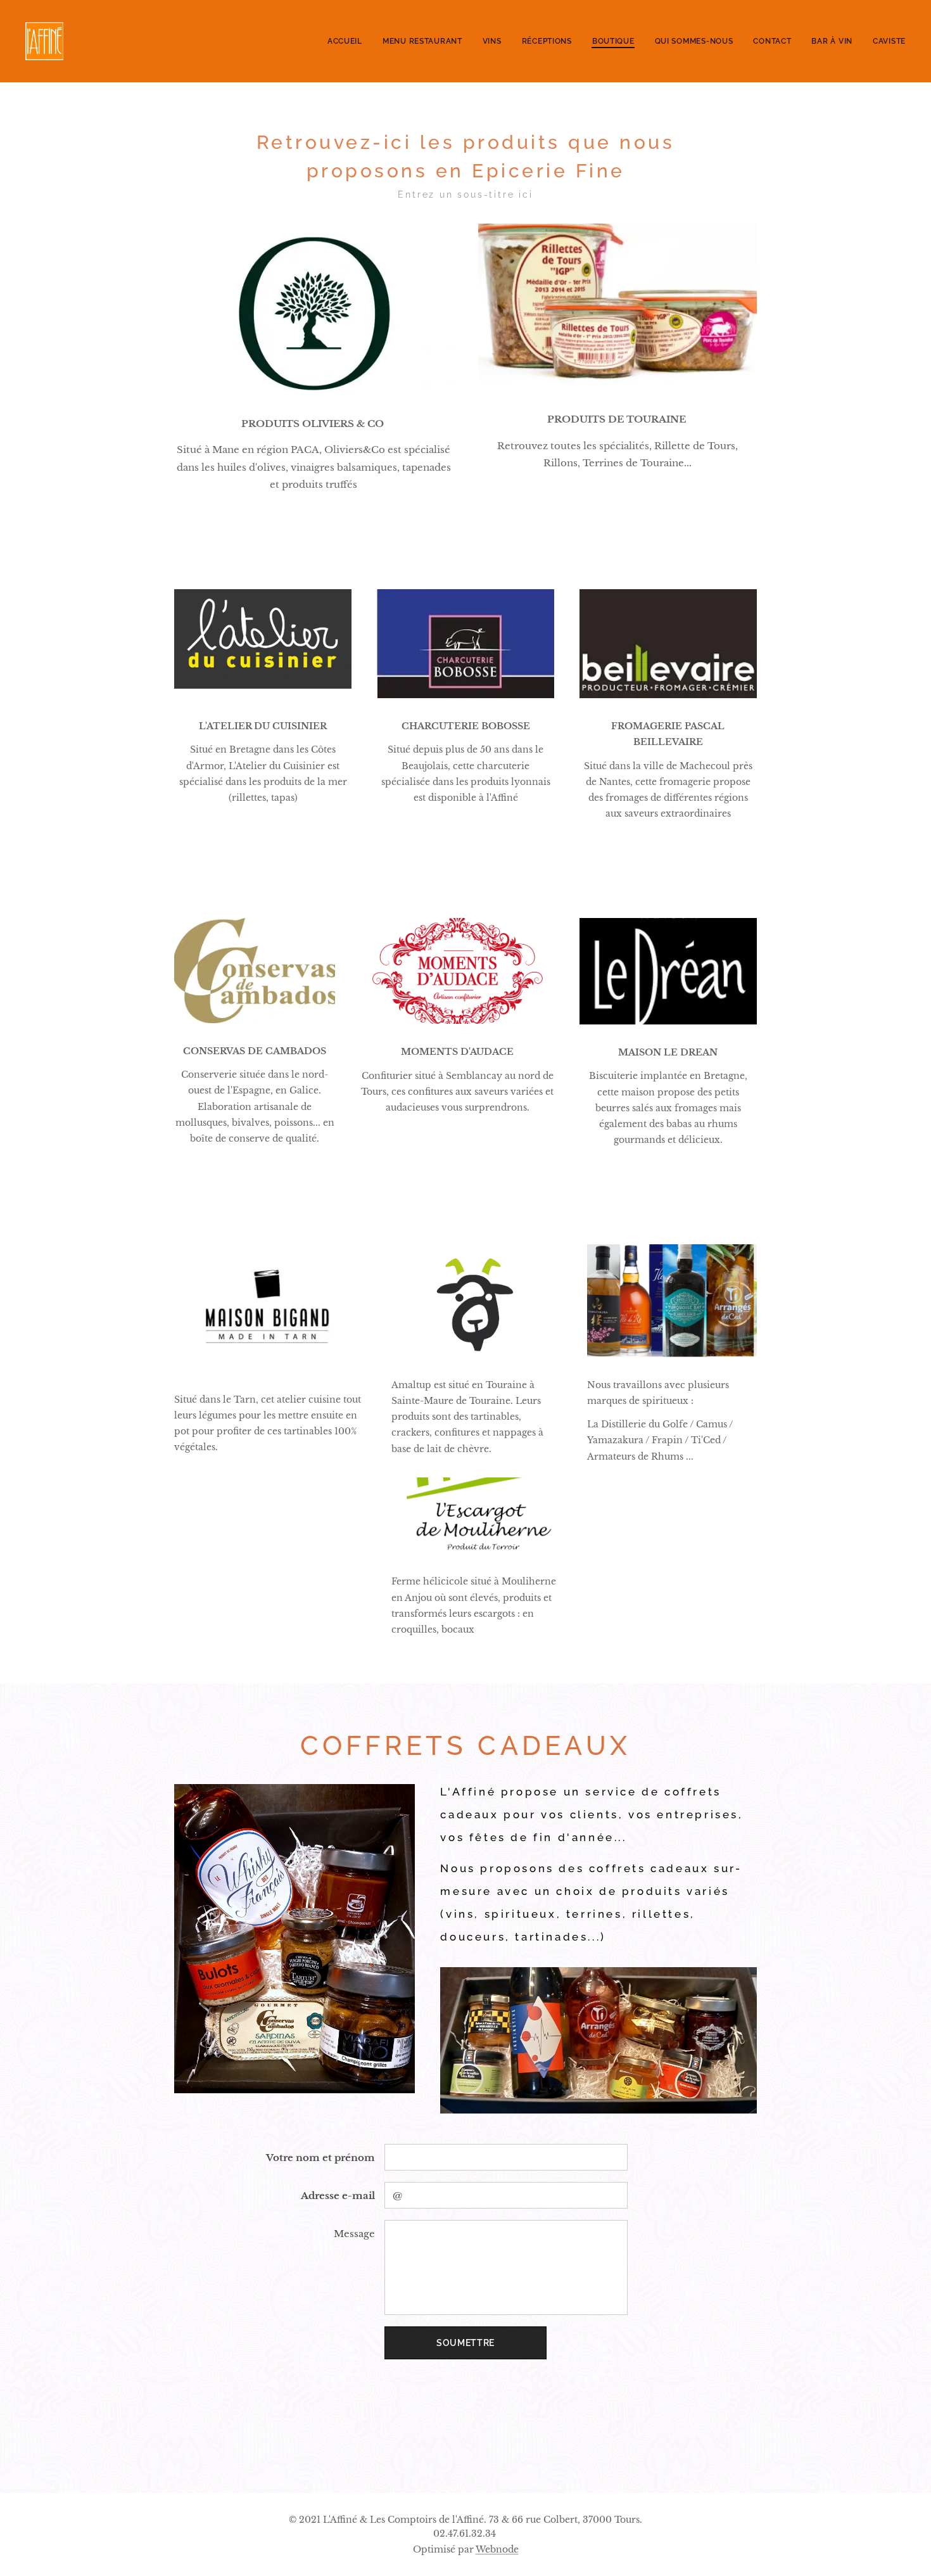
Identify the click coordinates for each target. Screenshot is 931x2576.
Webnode (497, 2549)
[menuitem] (348, 41)
